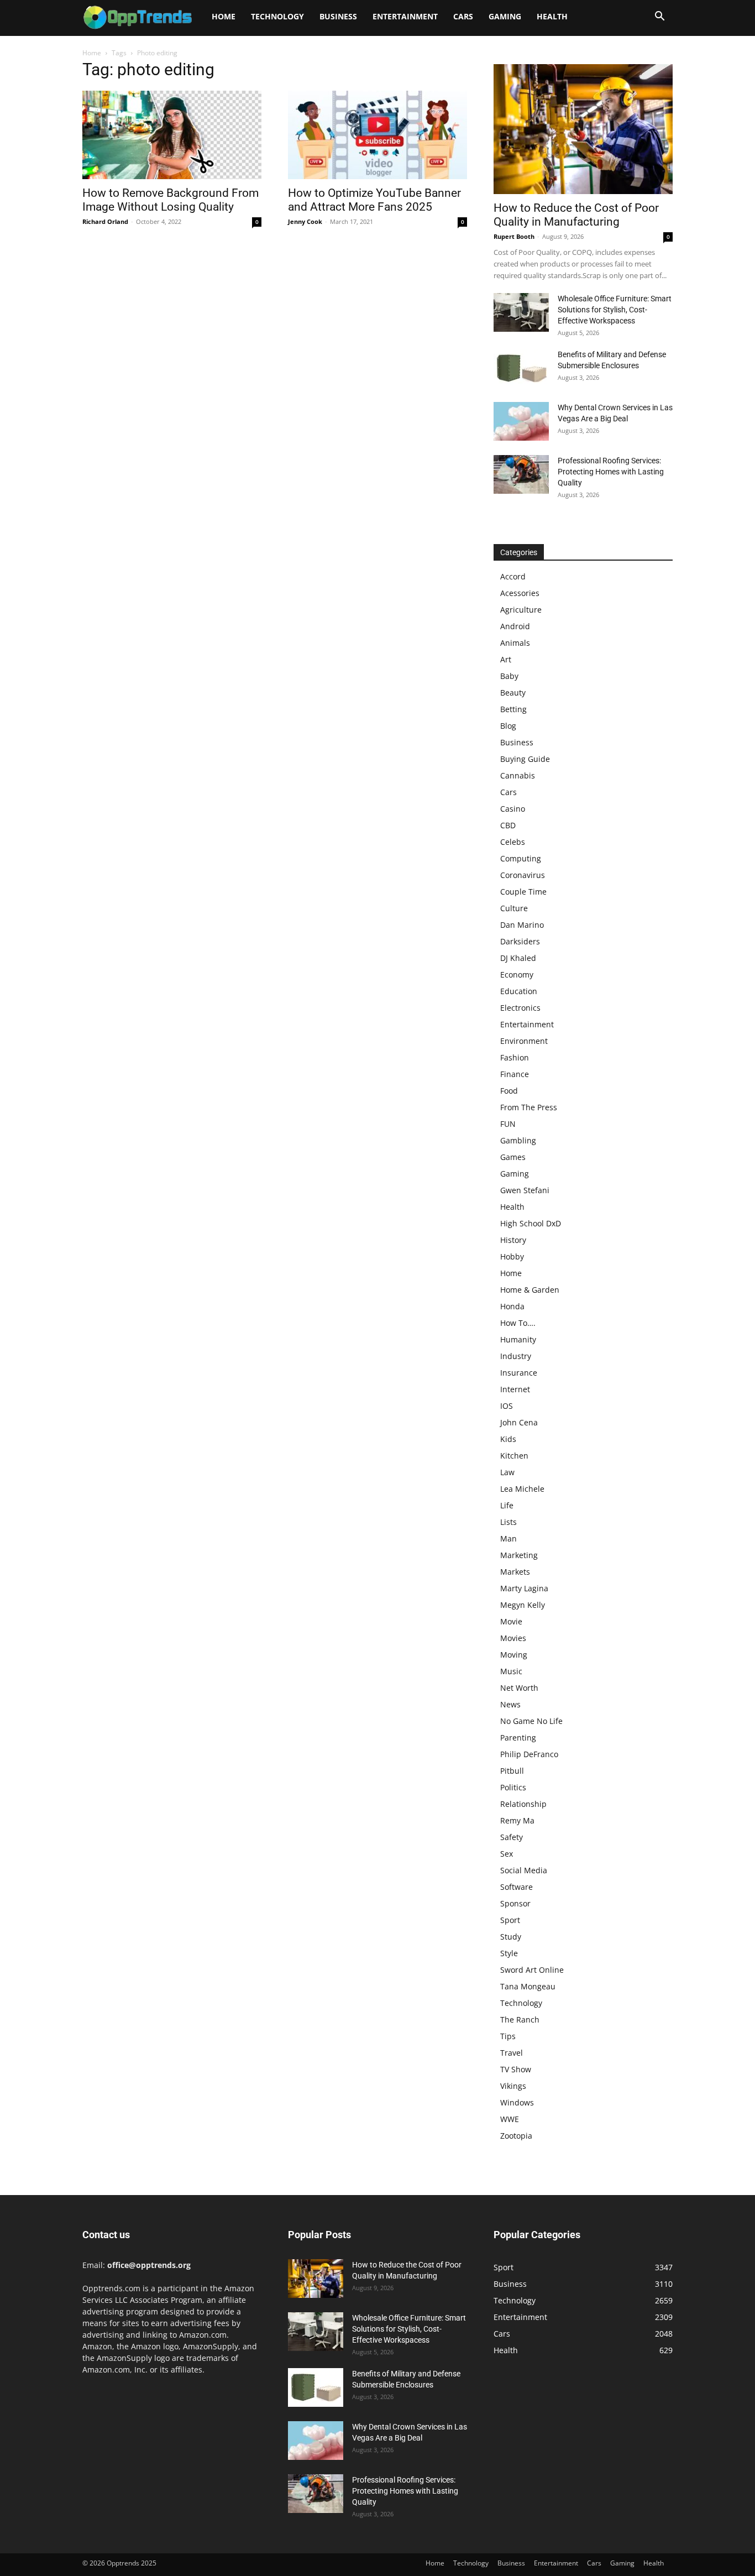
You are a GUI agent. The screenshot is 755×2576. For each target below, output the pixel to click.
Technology (277, 16)
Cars (463, 16)
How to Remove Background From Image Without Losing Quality (171, 200)
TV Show (516, 2069)
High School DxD (531, 1223)
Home (224, 16)
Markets (515, 1572)
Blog (508, 726)
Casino (513, 809)
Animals (515, 643)
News (510, 1704)
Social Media (524, 1870)
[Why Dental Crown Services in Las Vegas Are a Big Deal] (521, 421)
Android (515, 626)
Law (507, 1472)
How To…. (518, 1323)
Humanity (518, 1339)
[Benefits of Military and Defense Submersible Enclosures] (521, 368)
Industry (516, 1356)
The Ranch (520, 2019)
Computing (521, 858)
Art (506, 659)
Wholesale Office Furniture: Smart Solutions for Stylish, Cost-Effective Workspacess (615, 310)
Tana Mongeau (528, 1986)
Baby (509, 676)
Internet (515, 1389)
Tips (508, 2036)
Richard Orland (105, 221)
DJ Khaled (518, 958)
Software (517, 1887)
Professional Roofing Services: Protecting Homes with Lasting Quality (611, 472)
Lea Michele (522, 1489)
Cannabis (518, 775)
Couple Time (523, 892)
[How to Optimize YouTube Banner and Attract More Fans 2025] (377, 135)
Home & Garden (530, 1290)
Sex (507, 1854)
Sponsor (515, 1903)
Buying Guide (525, 759)
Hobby (512, 1256)
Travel (512, 2053)
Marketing (519, 1555)
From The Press (529, 1107)
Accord (513, 576)
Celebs (513, 842)
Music (511, 1671)
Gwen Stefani (525, 1190)
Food (509, 1091)
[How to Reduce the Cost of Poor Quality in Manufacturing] (583, 129)
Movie (511, 1621)
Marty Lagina (524, 1588)
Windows (517, 2102)
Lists (508, 1522)
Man (508, 1538)
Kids (508, 1439)
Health (552, 16)
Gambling (518, 1140)
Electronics (520, 1008)
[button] (659, 17)
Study (511, 1937)
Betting (513, 709)
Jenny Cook (305, 221)
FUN (508, 1124)
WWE (510, 2119)
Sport (510, 1920)
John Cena (519, 1422)
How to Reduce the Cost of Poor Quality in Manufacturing (576, 215)
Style (509, 1953)
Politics (513, 1787)
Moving (514, 1655)
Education (519, 991)
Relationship (523, 1804)
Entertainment (405, 16)
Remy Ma (517, 1820)
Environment (524, 1041)
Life (507, 1505)
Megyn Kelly (523, 1605)
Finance (515, 1074)
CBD (508, 825)
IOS (507, 1406)
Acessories (520, 593)
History (513, 1240)
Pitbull (512, 1771)
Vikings (513, 2086)
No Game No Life (531, 1721)
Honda (512, 1306)
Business (338, 16)
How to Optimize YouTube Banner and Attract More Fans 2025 (374, 200)
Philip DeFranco (529, 1754)
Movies (513, 1638)
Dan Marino (522, 925)
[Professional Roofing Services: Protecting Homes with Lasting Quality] (521, 474)
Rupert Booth (514, 236)
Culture (514, 908)
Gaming (505, 16)
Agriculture (521, 610)
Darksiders (520, 941)
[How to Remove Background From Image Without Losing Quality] (172, 135)
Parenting (518, 1738)
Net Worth (519, 1688)
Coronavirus (523, 875)
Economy (517, 975)
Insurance (519, 1373)
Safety (512, 1837)
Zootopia (516, 2136)
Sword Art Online (532, 1970)
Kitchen (514, 1456)
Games (513, 1157)
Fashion (515, 1057)
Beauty (513, 693)
